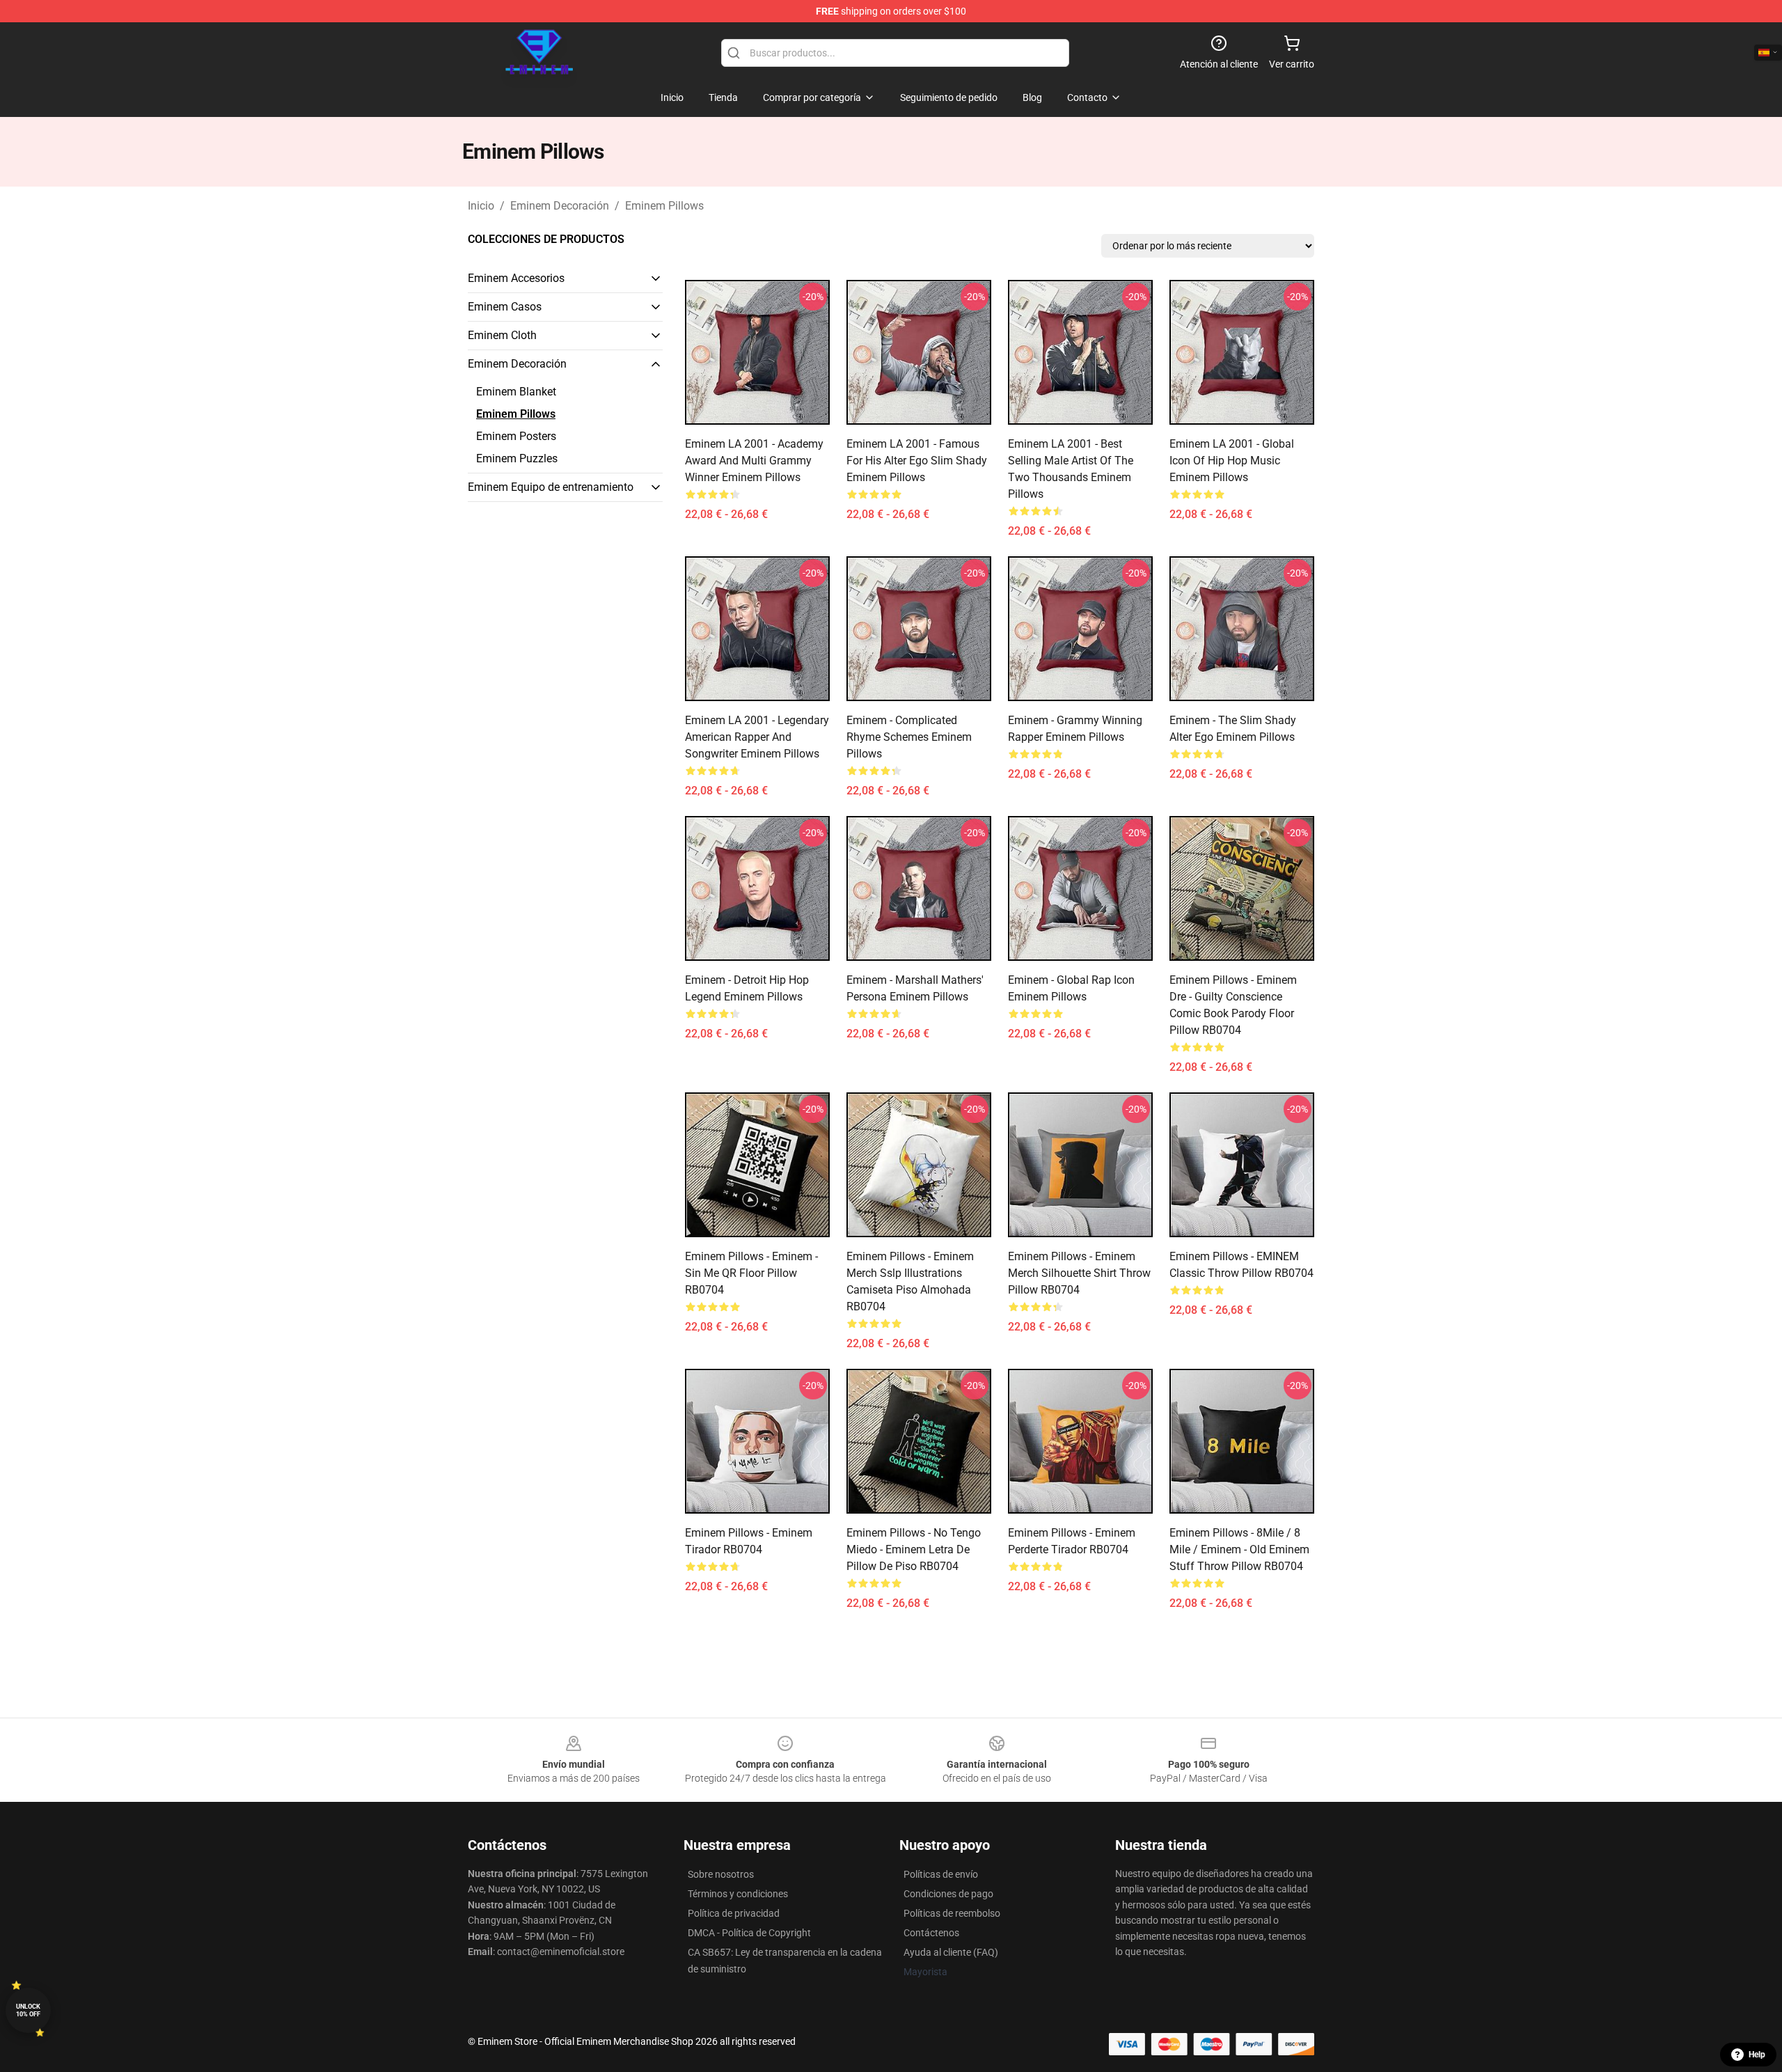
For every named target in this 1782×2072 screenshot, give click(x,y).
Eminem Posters (516, 436)
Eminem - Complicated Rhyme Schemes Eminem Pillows (909, 737)
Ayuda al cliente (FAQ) (951, 1952)
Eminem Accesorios (516, 278)
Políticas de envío (941, 1874)
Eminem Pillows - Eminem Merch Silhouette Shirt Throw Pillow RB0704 (1079, 1273)
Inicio (481, 206)
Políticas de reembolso (952, 1913)
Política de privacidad (734, 1913)
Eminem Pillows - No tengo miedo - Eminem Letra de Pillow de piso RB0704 (914, 1549)
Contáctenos (931, 1933)
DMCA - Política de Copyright (749, 1933)
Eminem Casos (505, 307)
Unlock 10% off (28, 2010)
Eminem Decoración (560, 206)
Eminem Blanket (516, 392)
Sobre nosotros (721, 1874)
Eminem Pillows (664, 206)
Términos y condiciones (738, 1894)
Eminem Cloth (502, 335)
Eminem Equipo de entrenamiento (551, 487)
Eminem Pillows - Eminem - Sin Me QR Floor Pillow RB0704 (751, 1273)
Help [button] (1757, 2055)
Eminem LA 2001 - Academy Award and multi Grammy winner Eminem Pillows (754, 461)
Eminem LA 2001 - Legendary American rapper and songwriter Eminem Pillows (757, 737)
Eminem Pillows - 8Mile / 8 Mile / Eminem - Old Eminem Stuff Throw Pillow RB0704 (1239, 1549)
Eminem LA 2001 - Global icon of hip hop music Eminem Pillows (1232, 461)
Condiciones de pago (948, 1894)
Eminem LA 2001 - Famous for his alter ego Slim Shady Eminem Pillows (917, 461)
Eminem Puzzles (517, 458)
